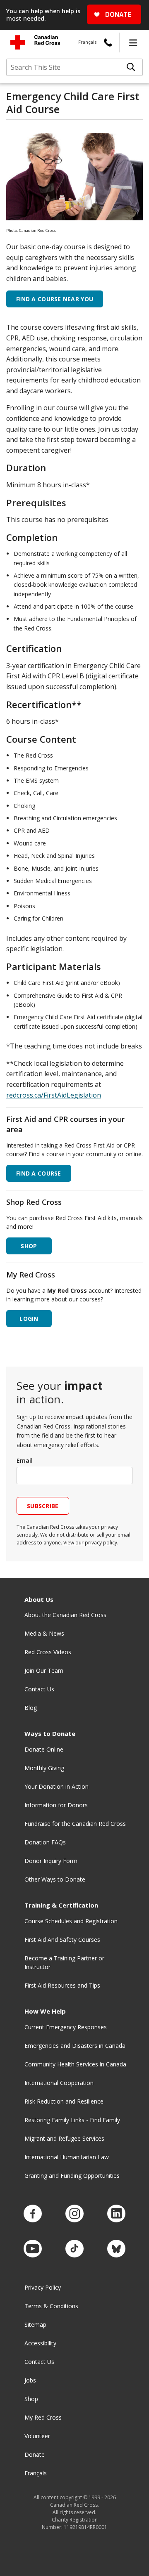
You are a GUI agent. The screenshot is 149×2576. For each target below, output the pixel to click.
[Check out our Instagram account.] (74, 2214)
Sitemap (35, 2325)
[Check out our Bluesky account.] (116, 2249)
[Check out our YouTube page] (33, 2249)
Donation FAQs (45, 1842)
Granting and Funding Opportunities (72, 2176)
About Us (39, 1600)
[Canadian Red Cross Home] (35, 42)
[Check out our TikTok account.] (74, 2249)
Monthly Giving (44, 1768)
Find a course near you (55, 299)
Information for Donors (56, 1805)
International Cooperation (59, 2083)
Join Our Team (44, 1671)
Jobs (30, 2380)
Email (25, 1460)
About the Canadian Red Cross (65, 1615)
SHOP (29, 1246)
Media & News (44, 1633)
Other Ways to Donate (55, 1879)
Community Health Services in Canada (75, 2064)
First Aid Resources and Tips (62, 1985)
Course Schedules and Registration (71, 1921)
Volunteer (37, 2436)
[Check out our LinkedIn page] (116, 2214)
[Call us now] (108, 43)
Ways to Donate (50, 1734)
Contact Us (39, 1689)
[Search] (131, 67)
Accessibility (40, 2343)
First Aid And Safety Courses (62, 1940)
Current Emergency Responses (66, 2027)
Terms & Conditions (51, 2306)
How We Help (45, 2011)
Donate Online (44, 1749)
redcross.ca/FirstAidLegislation (54, 1095)
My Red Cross (43, 2417)
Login (29, 1319)
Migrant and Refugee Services (64, 2138)
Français (87, 42)
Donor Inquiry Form (51, 1861)
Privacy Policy (43, 2287)
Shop (31, 2399)
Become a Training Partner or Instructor (64, 1962)
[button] (133, 43)
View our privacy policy (90, 1543)
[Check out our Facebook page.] (33, 2214)
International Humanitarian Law (67, 2157)
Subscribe (43, 1506)
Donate (35, 2454)
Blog (31, 1708)
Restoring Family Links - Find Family (72, 2120)
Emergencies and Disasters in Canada (75, 2046)
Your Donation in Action (56, 1786)
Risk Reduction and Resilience (64, 2101)
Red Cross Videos (48, 1652)
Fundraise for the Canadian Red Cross (75, 1824)
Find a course (39, 1173)
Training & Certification (61, 1905)
